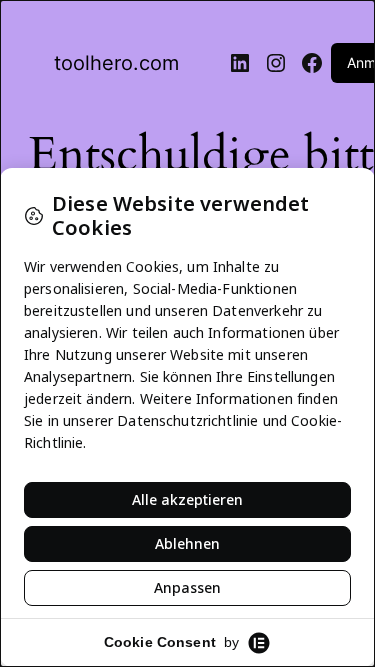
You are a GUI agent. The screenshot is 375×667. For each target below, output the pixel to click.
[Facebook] (312, 63)
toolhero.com (116, 63)
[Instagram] (276, 63)
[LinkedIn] (240, 63)
